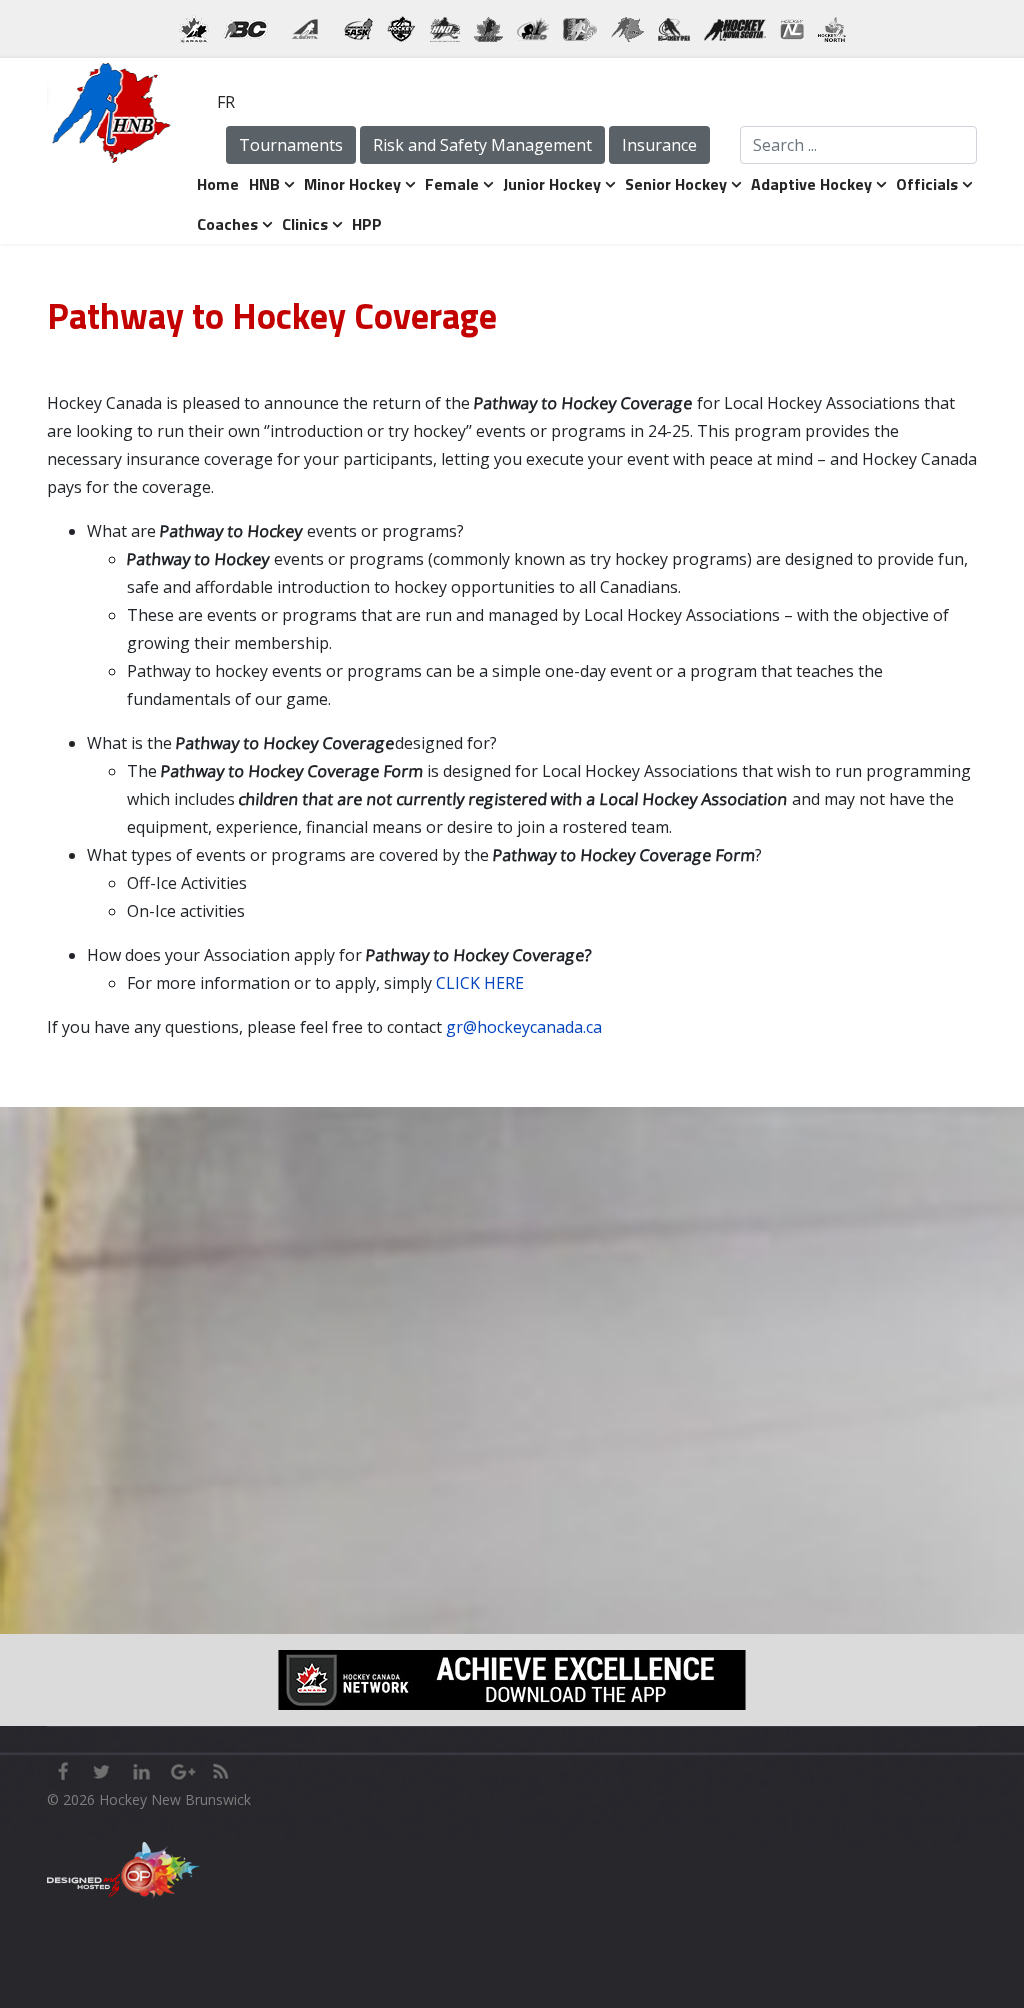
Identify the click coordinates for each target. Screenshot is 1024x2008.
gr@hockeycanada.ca (524, 1027)
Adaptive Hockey (811, 184)
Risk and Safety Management (482, 145)
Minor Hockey (352, 184)
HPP (367, 224)
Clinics (305, 224)
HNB (264, 184)
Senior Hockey (676, 184)
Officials (927, 184)
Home (218, 184)
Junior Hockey (552, 184)
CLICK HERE (480, 983)
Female (452, 184)
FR (226, 102)
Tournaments (291, 145)
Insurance (659, 145)
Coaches (227, 224)
